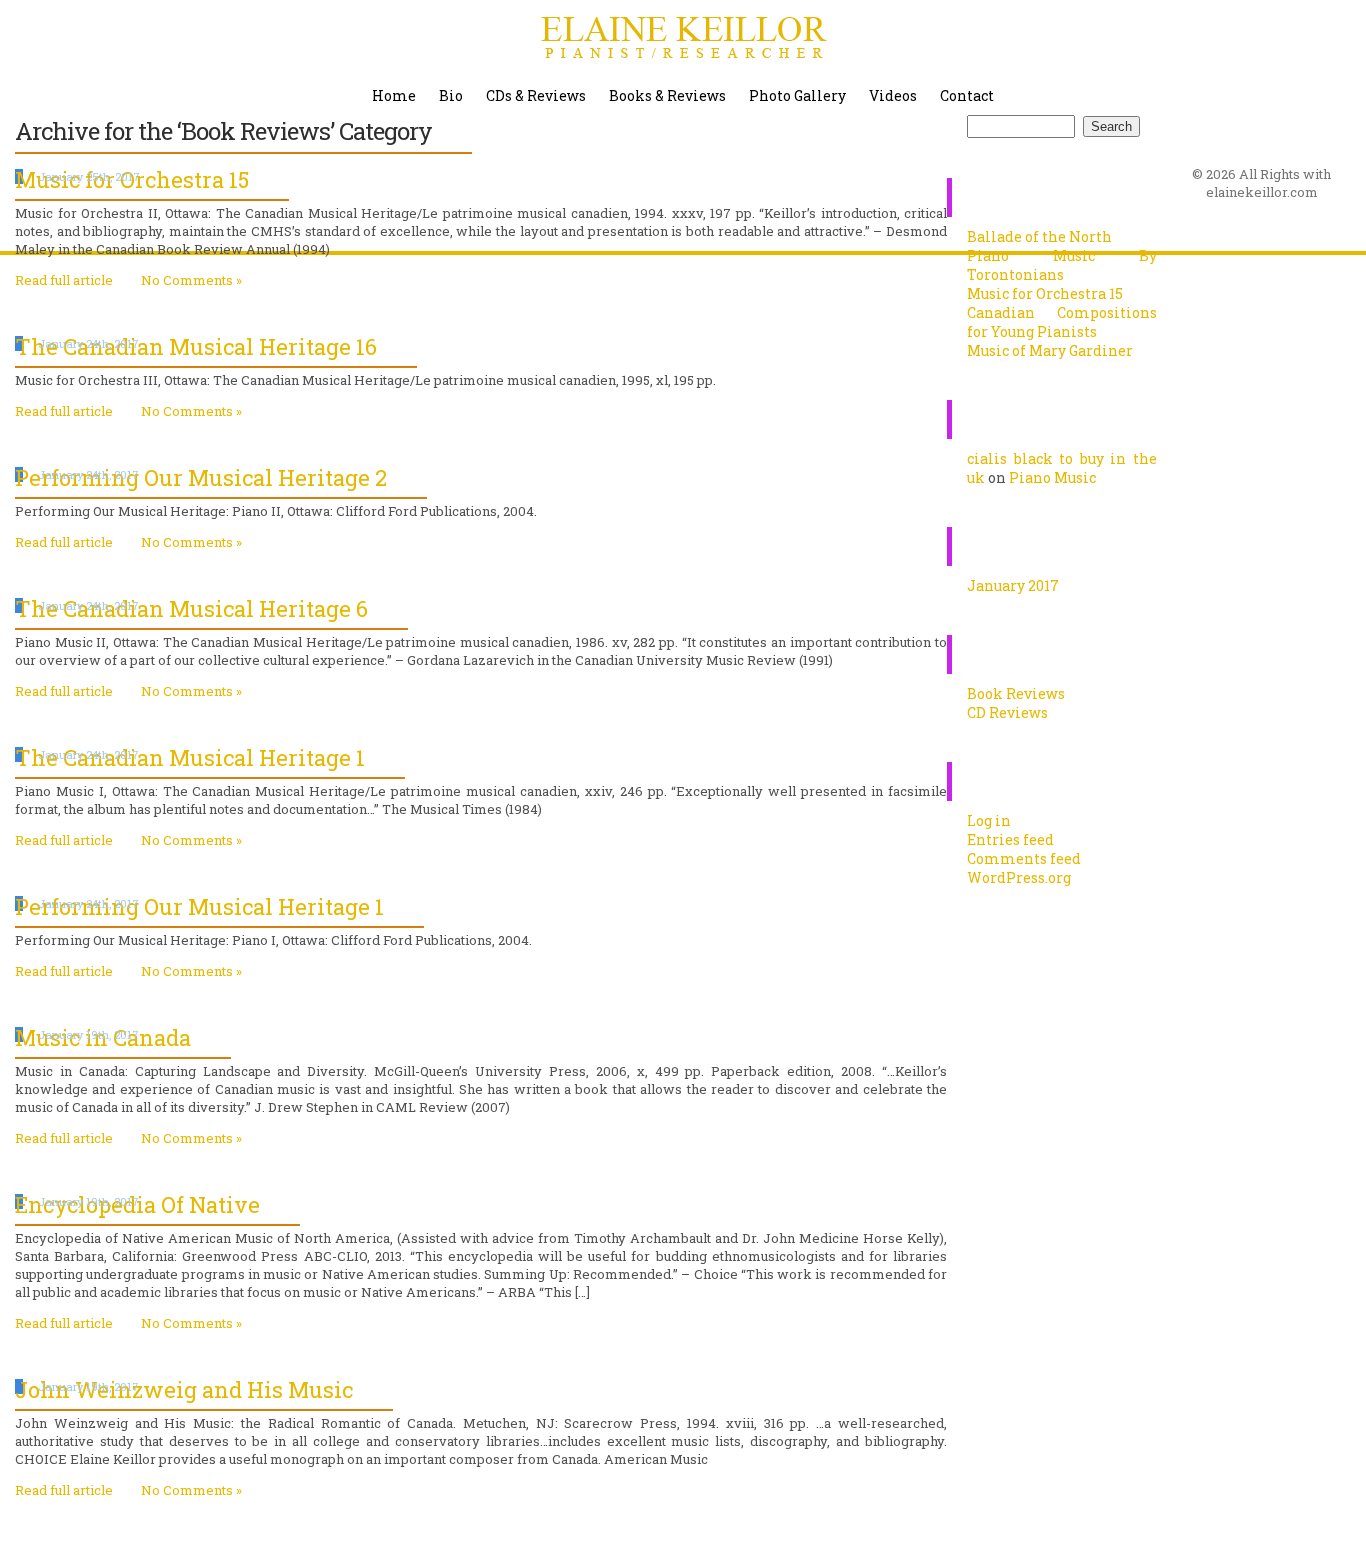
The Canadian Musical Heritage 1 (190, 757)
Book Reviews (1016, 693)
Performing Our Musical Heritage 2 (201, 477)
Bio (451, 95)
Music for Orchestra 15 (1045, 293)
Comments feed (1024, 858)
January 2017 (1013, 585)
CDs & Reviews (536, 95)
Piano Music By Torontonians (1062, 265)
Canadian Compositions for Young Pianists (1062, 322)
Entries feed (1010, 839)
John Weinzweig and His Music (184, 1389)
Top (1318, 1494)
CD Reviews (1007, 712)
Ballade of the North (1039, 236)
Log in (989, 820)
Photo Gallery (797, 95)
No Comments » (191, 280)
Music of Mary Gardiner (1050, 350)
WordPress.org (1019, 877)
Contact (967, 95)
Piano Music (1052, 477)
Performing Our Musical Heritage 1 (199, 906)
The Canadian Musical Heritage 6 (191, 608)
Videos (893, 95)
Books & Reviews (667, 95)
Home (394, 95)
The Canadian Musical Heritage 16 (196, 346)
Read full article (64, 280)
